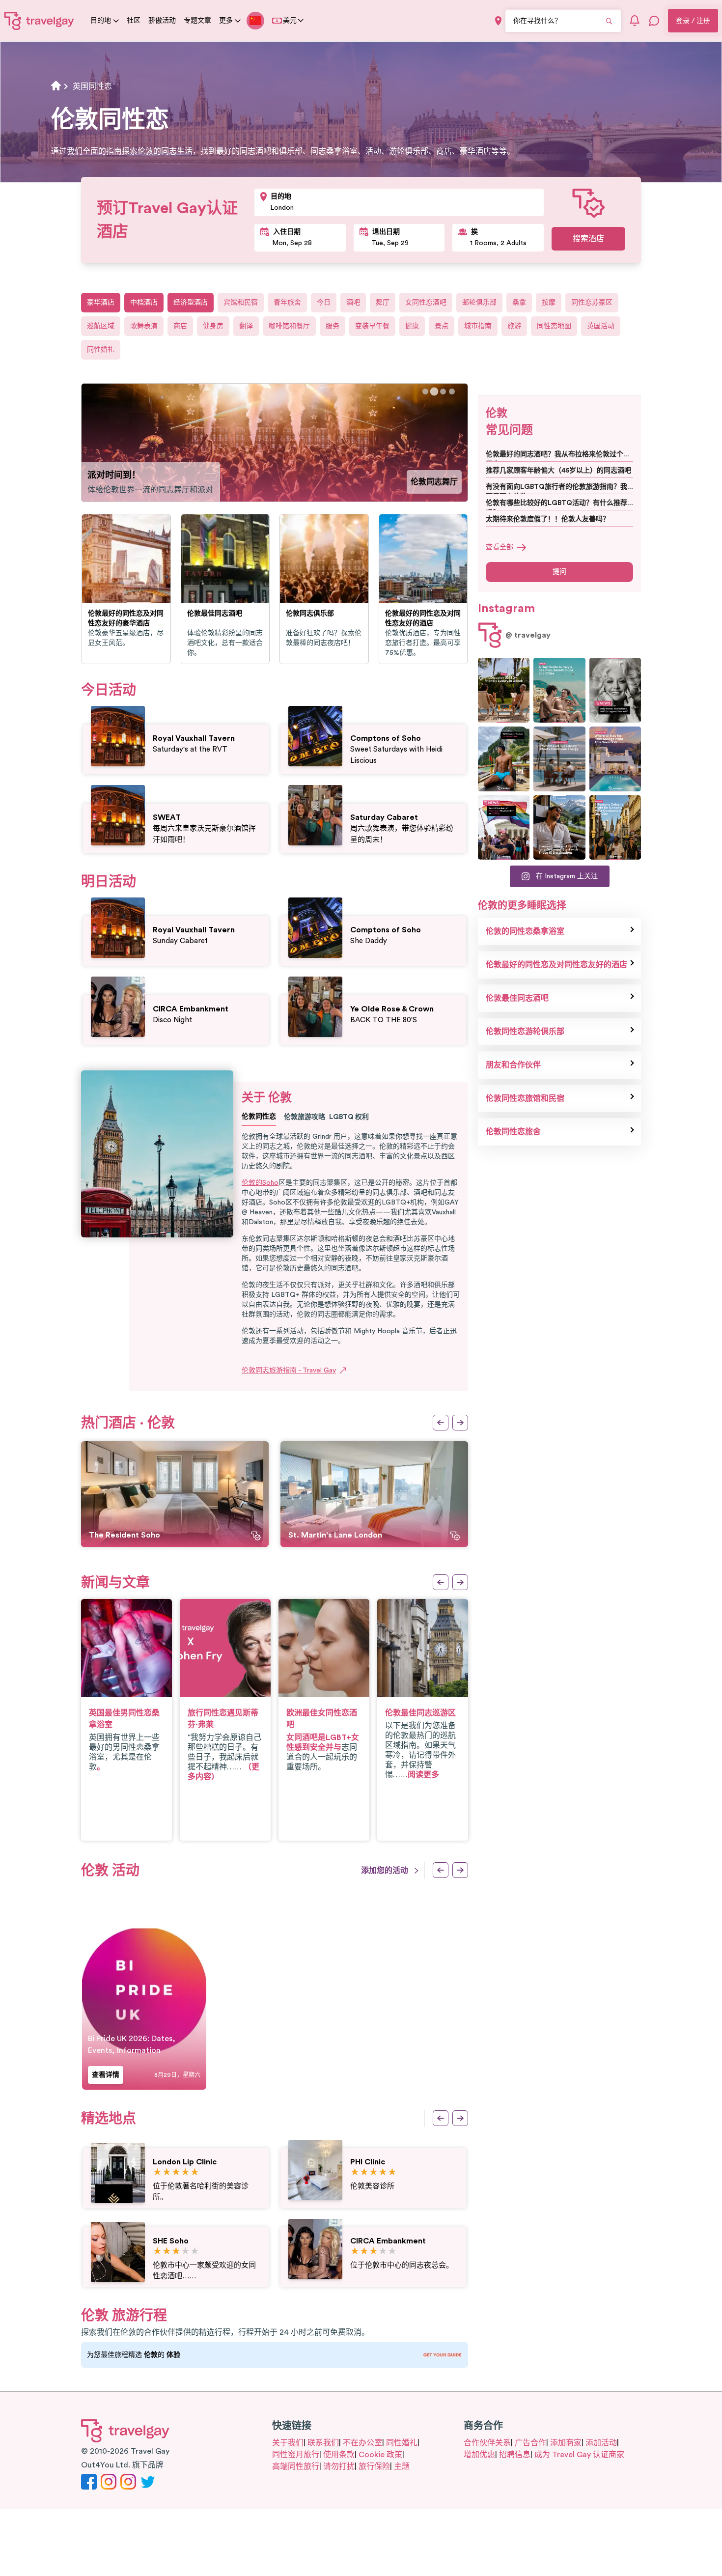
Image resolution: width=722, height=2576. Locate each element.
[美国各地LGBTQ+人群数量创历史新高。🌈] (504, 828)
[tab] (425, 392)
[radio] (157, 2172)
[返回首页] (39, 21)
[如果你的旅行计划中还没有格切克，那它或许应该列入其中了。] (504, 690)
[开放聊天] (654, 21)
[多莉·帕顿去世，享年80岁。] (615, 690)
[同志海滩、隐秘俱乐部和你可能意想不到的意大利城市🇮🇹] (559, 690)
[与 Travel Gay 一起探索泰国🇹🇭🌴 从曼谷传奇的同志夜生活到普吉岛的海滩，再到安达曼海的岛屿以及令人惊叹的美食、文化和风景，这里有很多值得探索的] (504, 759)
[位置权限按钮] (498, 21)
